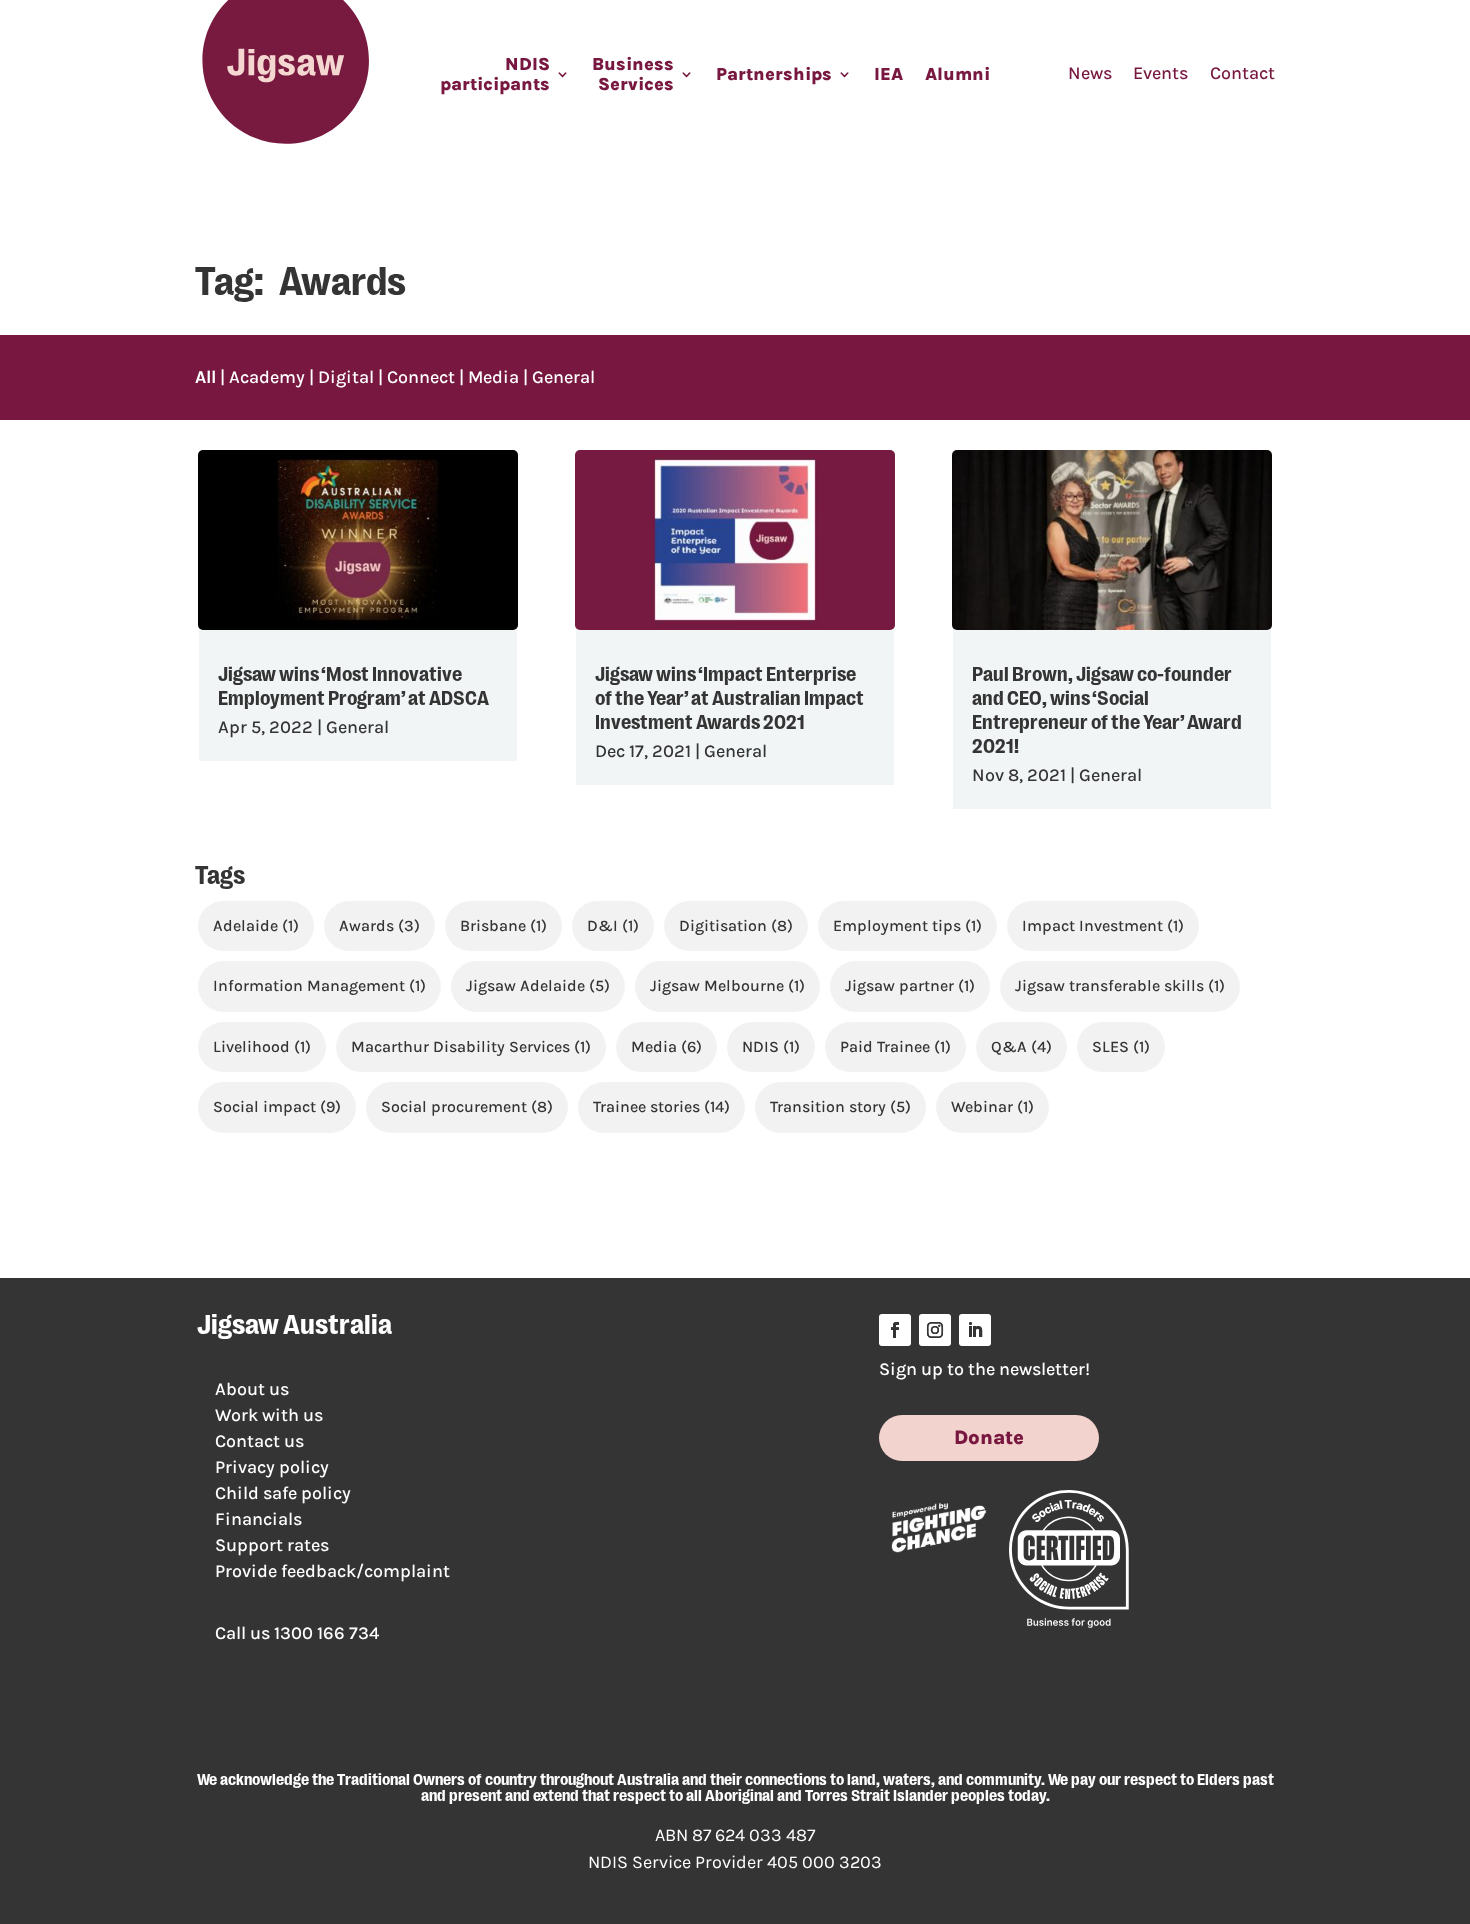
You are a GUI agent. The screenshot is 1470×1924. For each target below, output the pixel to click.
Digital (346, 377)
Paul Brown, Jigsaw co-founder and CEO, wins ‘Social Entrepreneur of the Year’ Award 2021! (1107, 708)
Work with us (269, 1415)
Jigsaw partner (910, 985)
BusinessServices (633, 74)
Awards (379, 925)
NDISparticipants (495, 74)
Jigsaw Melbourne (727, 985)
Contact (1242, 73)
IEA (888, 74)
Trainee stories (661, 1106)
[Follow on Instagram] (935, 1330)
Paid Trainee (895, 1046)
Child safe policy (283, 1493)
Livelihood (262, 1046)
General (563, 377)
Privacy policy (272, 1467)
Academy (267, 377)
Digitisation (736, 925)
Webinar (992, 1106)
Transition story (840, 1106)
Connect (421, 377)
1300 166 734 (326, 1633)
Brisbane (503, 925)
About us (252, 1389)
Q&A (1021, 1046)
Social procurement (467, 1106)
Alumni (957, 74)
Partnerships (774, 74)
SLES (1121, 1046)
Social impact (277, 1106)
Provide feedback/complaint (332, 1571)
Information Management (319, 985)
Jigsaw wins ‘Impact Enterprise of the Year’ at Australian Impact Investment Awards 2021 (729, 696)
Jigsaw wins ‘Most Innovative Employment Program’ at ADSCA (353, 684)
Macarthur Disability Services (471, 1046)
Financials (258, 1519)
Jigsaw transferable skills (1120, 985)
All (205, 377)
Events (1160, 73)
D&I (613, 925)
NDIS (771, 1046)
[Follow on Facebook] (895, 1330)
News (1090, 73)
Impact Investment (1103, 925)
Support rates (272, 1545)
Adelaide (256, 925)
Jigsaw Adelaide (538, 985)
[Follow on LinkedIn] (975, 1330)
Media (493, 377)
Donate (989, 1437)
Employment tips (907, 925)
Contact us (259, 1441)
